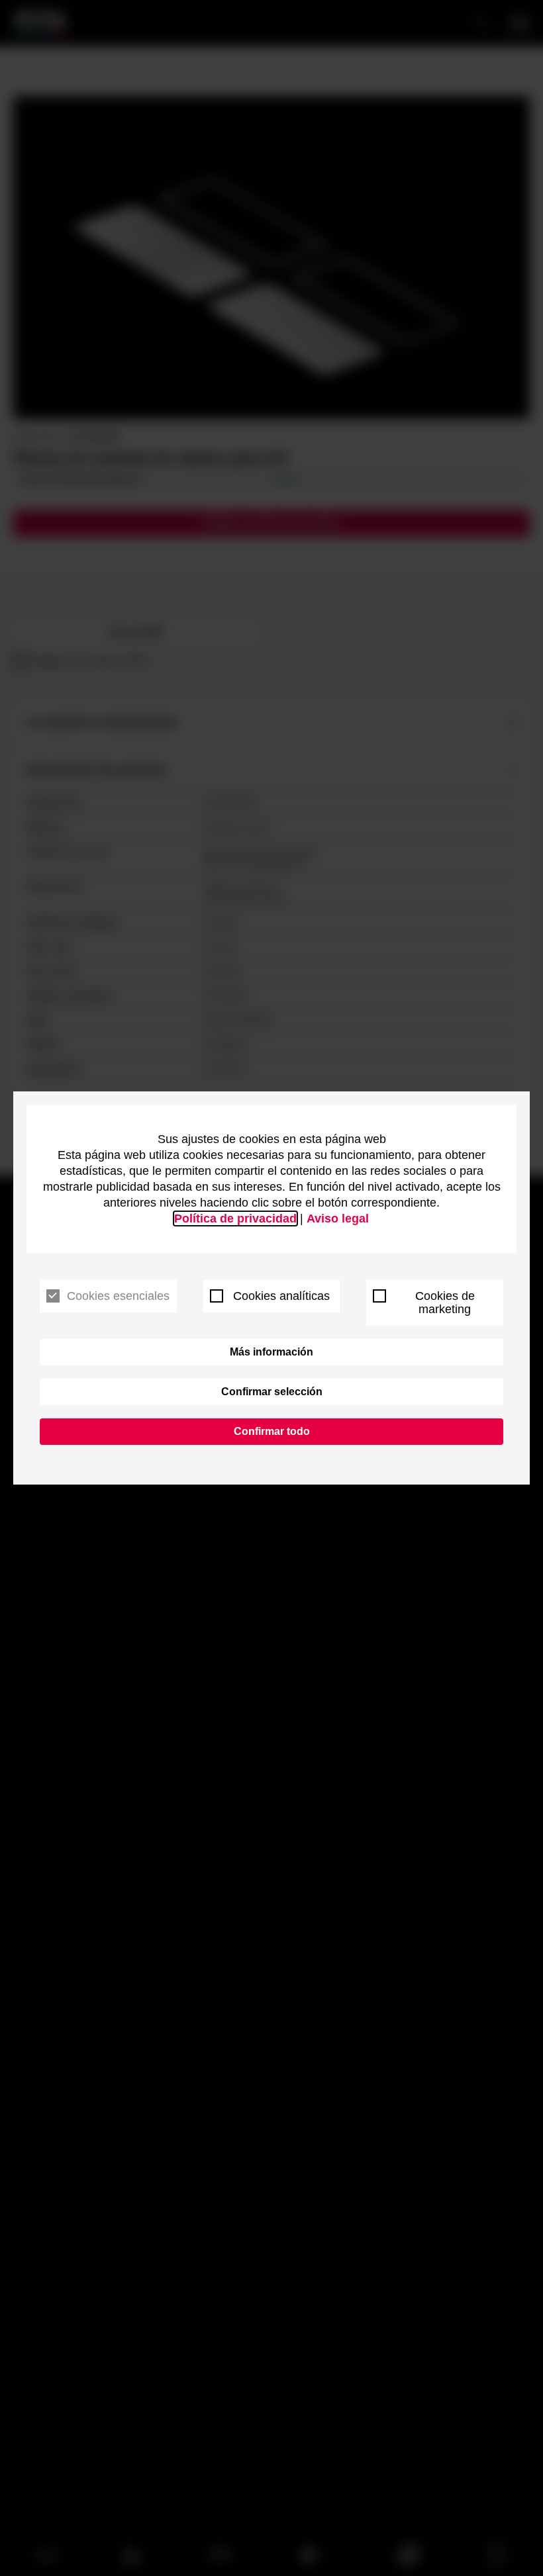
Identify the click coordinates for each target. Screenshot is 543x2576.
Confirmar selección (272, 1392)
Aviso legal (338, 1219)
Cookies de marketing (445, 1303)
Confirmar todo (272, 1431)
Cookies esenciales (118, 1296)
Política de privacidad (235, 1219)
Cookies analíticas (281, 1296)
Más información (271, 1352)
